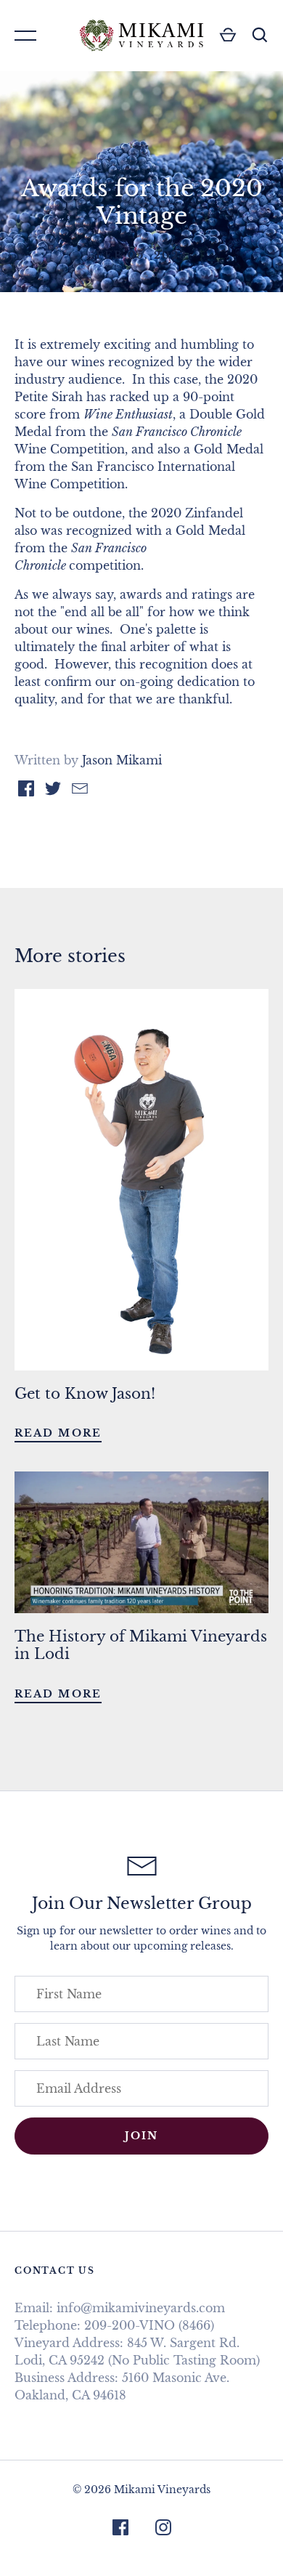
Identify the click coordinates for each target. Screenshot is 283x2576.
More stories (70, 956)
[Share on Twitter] (53, 791)
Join (141, 2136)
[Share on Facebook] (26, 791)
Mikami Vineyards (162, 2490)
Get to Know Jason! (85, 1394)
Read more (58, 1433)
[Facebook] (120, 2529)
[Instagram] (163, 2529)
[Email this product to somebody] (80, 791)
